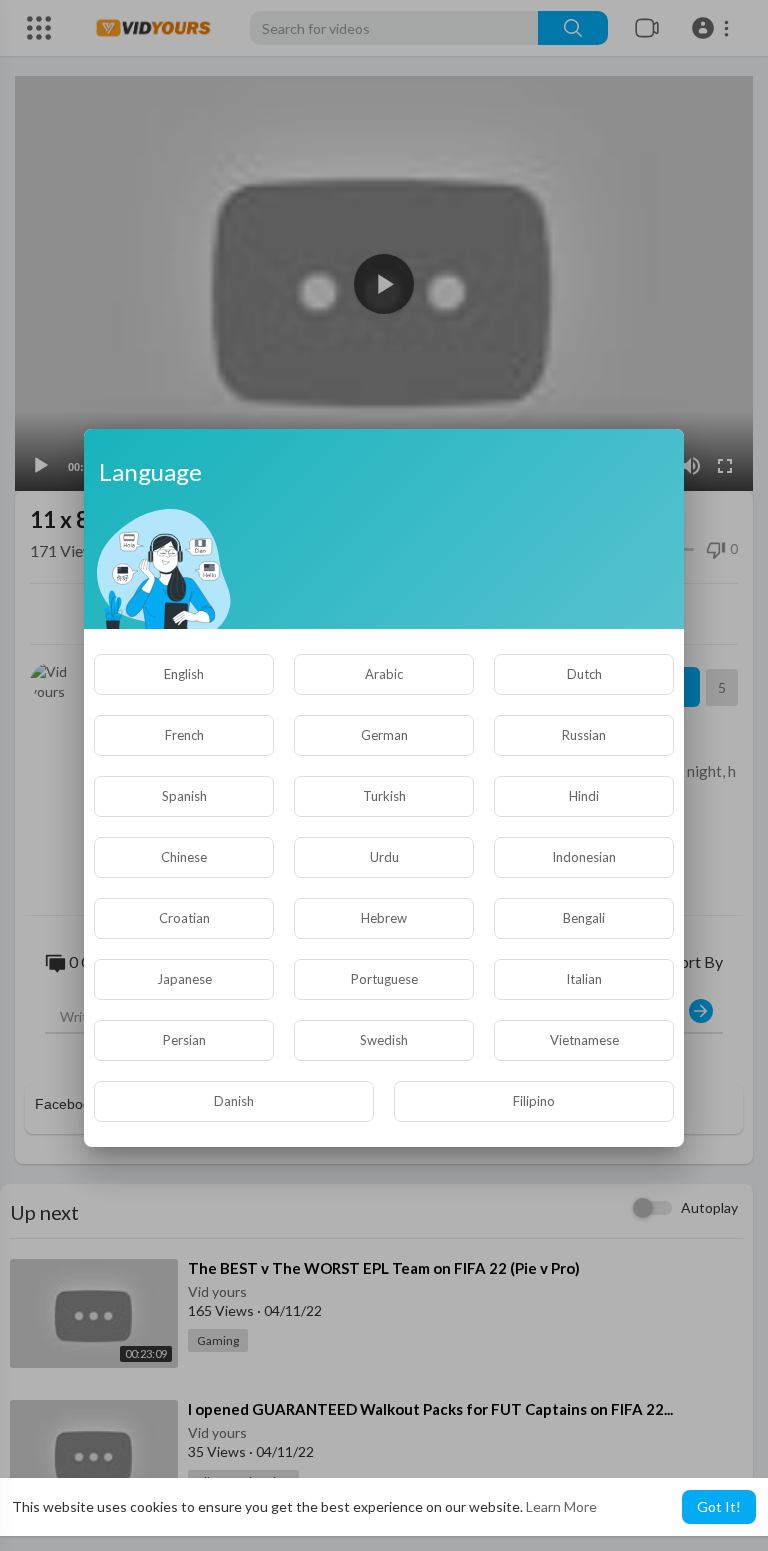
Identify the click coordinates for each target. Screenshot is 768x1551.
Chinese (184, 857)
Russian (584, 735)
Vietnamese (584, 1040)
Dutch (584, 674)
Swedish (384, 1040)
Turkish (384, 796)
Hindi (584, 796)
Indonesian (584, 857)
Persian (184, 1040)
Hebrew (384, 918)
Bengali (584, 918)
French (184, 735)
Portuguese (384, 979)
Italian (584, 979)
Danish (234, 1101)
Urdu (384, 857)
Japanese (184, 979)
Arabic (384, 674)
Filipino (534, 1101)
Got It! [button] (719, 1506)
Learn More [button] (561, 1506)
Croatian (184, 918)
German (384, 735)
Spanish (184, 796)
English (184, 674)
